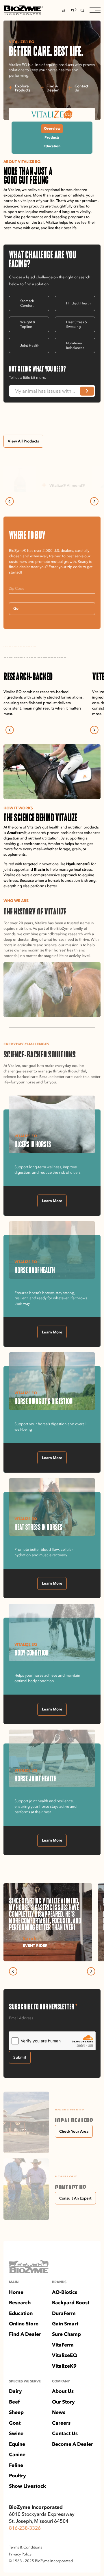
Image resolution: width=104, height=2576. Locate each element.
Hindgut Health (78, 303)
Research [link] (20, 2302)
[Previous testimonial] (13, 1971)
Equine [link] (17, 2444)
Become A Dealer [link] (73, 2444)
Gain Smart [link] (65, 2324)
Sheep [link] (16, 2412)
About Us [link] (63, 2391)
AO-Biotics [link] (65, 2292)
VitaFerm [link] (63, 2345)
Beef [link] (14, 2402)
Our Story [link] (63, 2402)
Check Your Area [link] (74, 2131)
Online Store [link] (24, 2324)
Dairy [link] (15, 2391)
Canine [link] (17, 2454)
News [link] (59, 2412)
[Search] (82, 10)
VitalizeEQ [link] (65, 2355)
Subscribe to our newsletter (43, 2006)
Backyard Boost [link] (71, 2302)
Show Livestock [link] (27, 2486)
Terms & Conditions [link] (26, 2547)
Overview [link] (52, 128)
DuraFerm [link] (64, 2313)
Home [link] (16, 2292)
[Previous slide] (10, 501)
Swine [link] (16, 2433)
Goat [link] (15, 2423)
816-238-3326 (25, 2528)
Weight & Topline (28, 324)
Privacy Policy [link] (20, 2554)
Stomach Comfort (27, 303)
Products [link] (52, 137)
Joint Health (30, 346)
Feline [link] (16, 2465)
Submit (20, 2057)
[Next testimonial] (91, 1971)
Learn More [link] (52, 1201)
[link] (23, 10)
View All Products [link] (23, 441)
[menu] (95, 10)
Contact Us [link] (65, 2433)
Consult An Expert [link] (75, 2198)
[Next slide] (94, 501)
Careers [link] (61, 2423)
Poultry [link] (17, 2475)
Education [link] (52, 146)
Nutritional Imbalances (75, 346)
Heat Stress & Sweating (77, 324)
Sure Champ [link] (66, 2334)
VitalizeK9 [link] (64, 2366)
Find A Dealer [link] (25, 2334)
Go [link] (16, 608)
